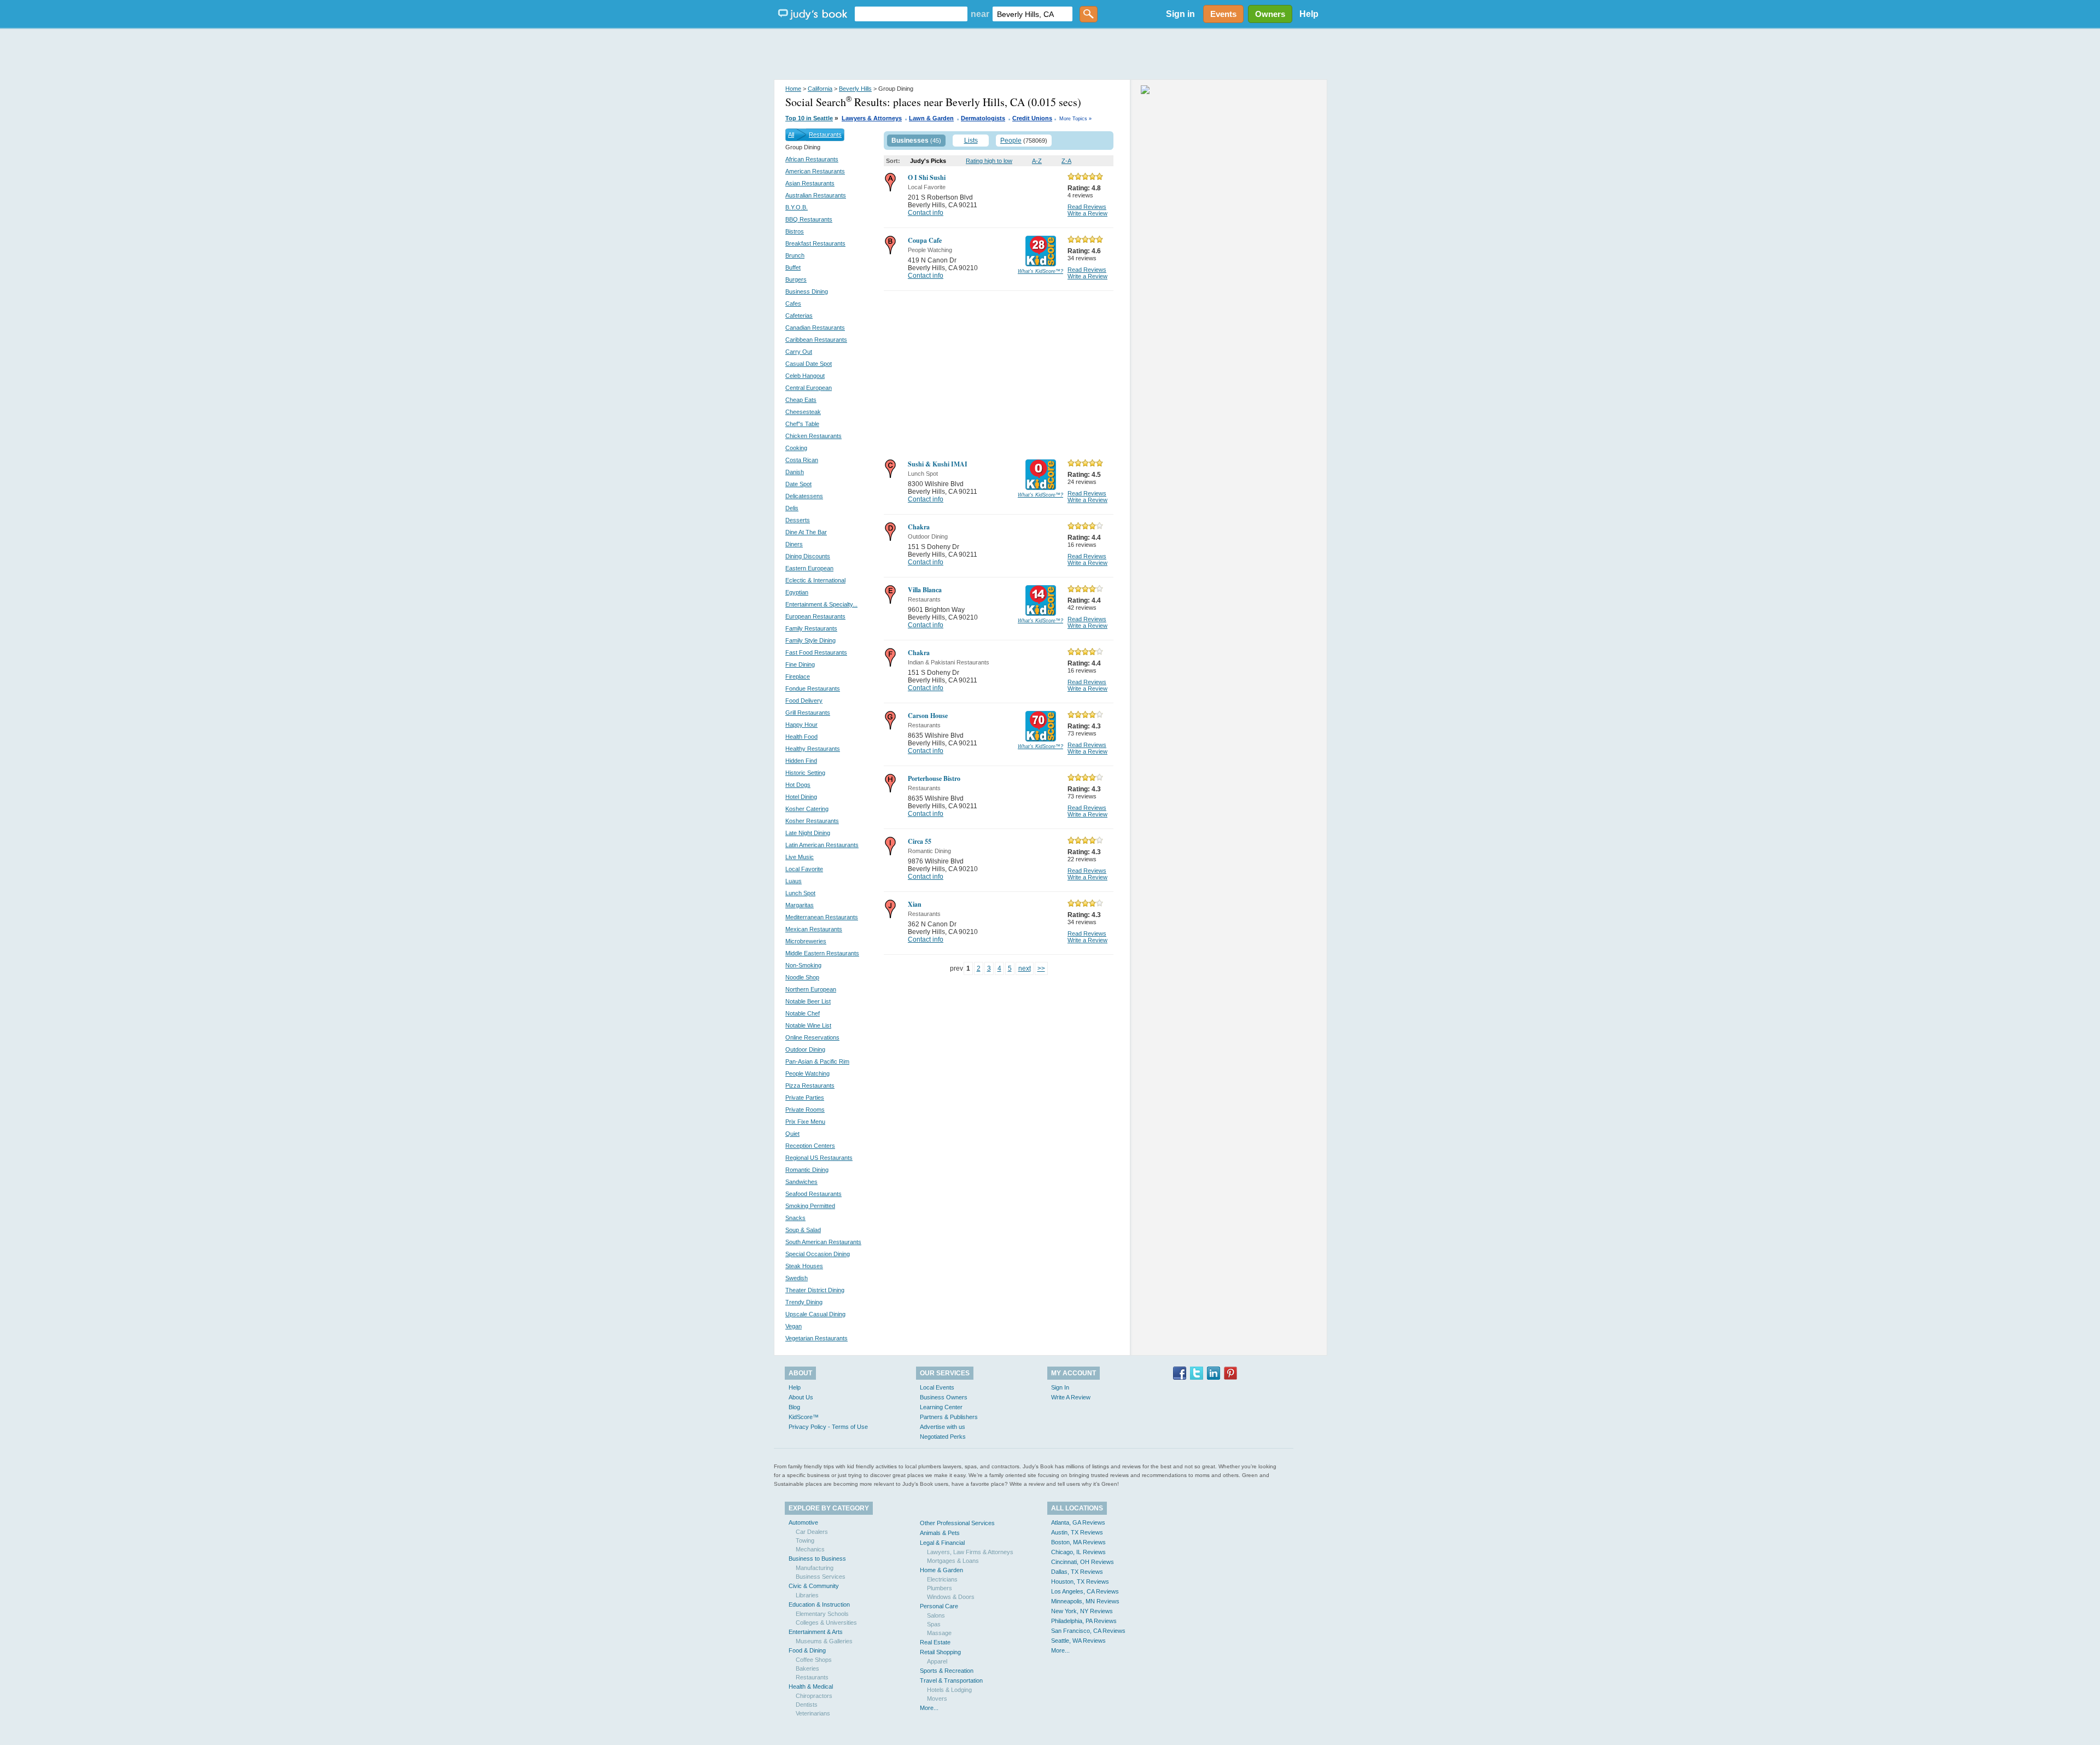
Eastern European (809, 568)
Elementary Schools (822, 1614)
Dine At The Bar (806, 532)
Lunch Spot (800, 893)
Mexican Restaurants (814, 929)
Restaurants (825, 135)
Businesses (910, 141)
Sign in (1180, 14)
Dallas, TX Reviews (1077, 1572)
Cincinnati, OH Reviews (1083, 1562)
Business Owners (944, 1397)
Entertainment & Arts (816, 1632)
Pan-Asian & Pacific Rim (817, 1061)
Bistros (795, 231)
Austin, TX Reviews (1077, 1532)
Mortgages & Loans (953, 1561)
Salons (936, 1615)
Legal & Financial (942, 1543)
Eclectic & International (815, 580)
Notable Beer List (808, 1001)
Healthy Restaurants (813, 749)
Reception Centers (810, 1146)
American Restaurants (815, 171)
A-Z (1037, 161)
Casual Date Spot (809, 364)
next (1025, 968)
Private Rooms (805, 1110)
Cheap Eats (801, 400)
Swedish (797, 1278)
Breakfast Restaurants (815, 243)
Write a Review (1087, 213)
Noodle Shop (802, 977)
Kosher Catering (807, 809)
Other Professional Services (957, 1523)
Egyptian (797, 592)
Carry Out (799, 352)
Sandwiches (801, 1182)
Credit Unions (1032, 118)
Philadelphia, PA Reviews (1084, 1621)
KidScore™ (804, 1417)
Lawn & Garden (931, 118)
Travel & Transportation (951, 1680)
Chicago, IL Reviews (1078, 1552)
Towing (805, 1540)
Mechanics (810, 1549)
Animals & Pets (940, 1533)
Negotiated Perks (943, 1437)
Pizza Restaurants (810, 1085)
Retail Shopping (940, 1652)
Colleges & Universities (826, 1623)
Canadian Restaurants (815, 328)
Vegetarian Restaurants (816, 1338)
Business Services (821, 1577)
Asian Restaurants (810, 183)
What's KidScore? (1040, 271)
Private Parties (805, 1098)
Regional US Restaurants (819, 1158)
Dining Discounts (808, 556)
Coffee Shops (814, 1660)
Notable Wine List (808, 1025)
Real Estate (935, 1642)
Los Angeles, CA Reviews (1085, 1591)
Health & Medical (811, 1686)
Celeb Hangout (805, 376)
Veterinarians (813, 1713)
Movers (937, 1699)
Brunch (795, 255)
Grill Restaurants (808, 713)
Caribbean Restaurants (816, 340)
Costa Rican (802, 460)
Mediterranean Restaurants (822, 917)
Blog (794, 1407)
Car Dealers (812, 1532)
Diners (794, 544)
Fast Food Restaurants (816, 652)
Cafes (793, 304)
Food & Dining (807, 1650)
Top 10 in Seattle (809, 118)
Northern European (811, 989)
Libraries (807, 1595)
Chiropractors (814, 1696)
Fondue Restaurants (813, 688)
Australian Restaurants (816, 195)
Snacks (795, 1218)
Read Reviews (1087, 207)
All (791, 135)
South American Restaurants (823, 1242)
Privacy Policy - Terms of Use (828, 1427)
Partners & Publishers (949, 1417)
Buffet (793, 267)
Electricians (942, 1579)
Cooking (796, 448)
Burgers (796, 279)
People (1011, 141)
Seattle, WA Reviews (1078, 1641)
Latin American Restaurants (822, 845)
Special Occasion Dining (818, 1254)
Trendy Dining (804, 1302)
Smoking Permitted (810, 1206)
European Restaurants (815, 616)
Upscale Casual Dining (815, 1314)
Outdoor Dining (805, 1049)
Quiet (792, 1134)
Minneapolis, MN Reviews (1085, 1601)
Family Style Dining (810, 640)
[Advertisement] (1050, 55)
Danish (795, 472)
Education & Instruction (819, 1604)
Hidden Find (801, 761)
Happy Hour (801, 725)
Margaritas (800, 905)
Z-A (1066, 161)
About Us (801, 1397)
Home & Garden (941, 1570)
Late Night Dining (808, 833)
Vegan (794, 1326)
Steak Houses (804, 1266)
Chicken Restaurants (813, 436)
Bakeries (807, 1668)
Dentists (807, 1705)
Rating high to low (989, 161)
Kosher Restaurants (812, 821)
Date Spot (798, 484)
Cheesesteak (803, 412)
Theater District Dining (815, 1290)
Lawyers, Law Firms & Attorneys (970, 1552)
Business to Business (817, 1559)
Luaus (794, 881)
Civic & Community (814, 1586)
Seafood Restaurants (813, 1194)
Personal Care (939, 1606)
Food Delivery (804, 701)
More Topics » (1075, 119)
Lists (971, 141)
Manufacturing (815, 1568)
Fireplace (798, 676)
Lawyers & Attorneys (872, 118)
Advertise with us (943, 1427)
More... (929, 1708)
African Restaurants (812, 159)
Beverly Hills (855, 89)
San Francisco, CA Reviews (1088, 1631)
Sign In (1060, 1387)
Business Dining (807, 291)
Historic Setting (805, 773)
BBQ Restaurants (809, 219)
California (820, 89)
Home (793, 89)
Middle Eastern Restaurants (822, 953)
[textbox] (911, 14)
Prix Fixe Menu (805, 1122)
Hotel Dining (801, 797)
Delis (792, 508)
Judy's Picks (928, 161)
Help (1309, 14)
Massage (939, 1633)
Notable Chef (803, 1013)
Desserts (798, 520)
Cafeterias (799, 316)
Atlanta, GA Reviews (1078, 1522)
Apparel (937, 1661)
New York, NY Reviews (1082, 1611)
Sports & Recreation (947, 1671)
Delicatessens (804, 496)
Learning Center (941, 1407)
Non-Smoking (803, 965)
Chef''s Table (802, 424)
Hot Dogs (798, 785)
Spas (934, 1624)
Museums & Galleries (824, 1641)
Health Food (801, 737)
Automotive (803, 1522)
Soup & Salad (803, 1230)
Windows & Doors (951, 1597)
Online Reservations (812, 1037)
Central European (809, 388)
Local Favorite (804, 869)
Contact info (926, 213)
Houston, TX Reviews (1080, 1581)
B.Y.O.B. (797, 207)
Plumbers (940, 1588)
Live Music (800, 857)
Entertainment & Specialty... (821, 604)
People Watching (807, 1073)
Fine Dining (800, 664)
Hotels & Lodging (949, 1690)
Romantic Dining (807, 1170)
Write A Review (1071, 1397)
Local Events (937, 1387)
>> (1041, 968)
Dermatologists (983, 118)
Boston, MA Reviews (1078, 1542)
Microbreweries (806, 941)
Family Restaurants (811, 628)
